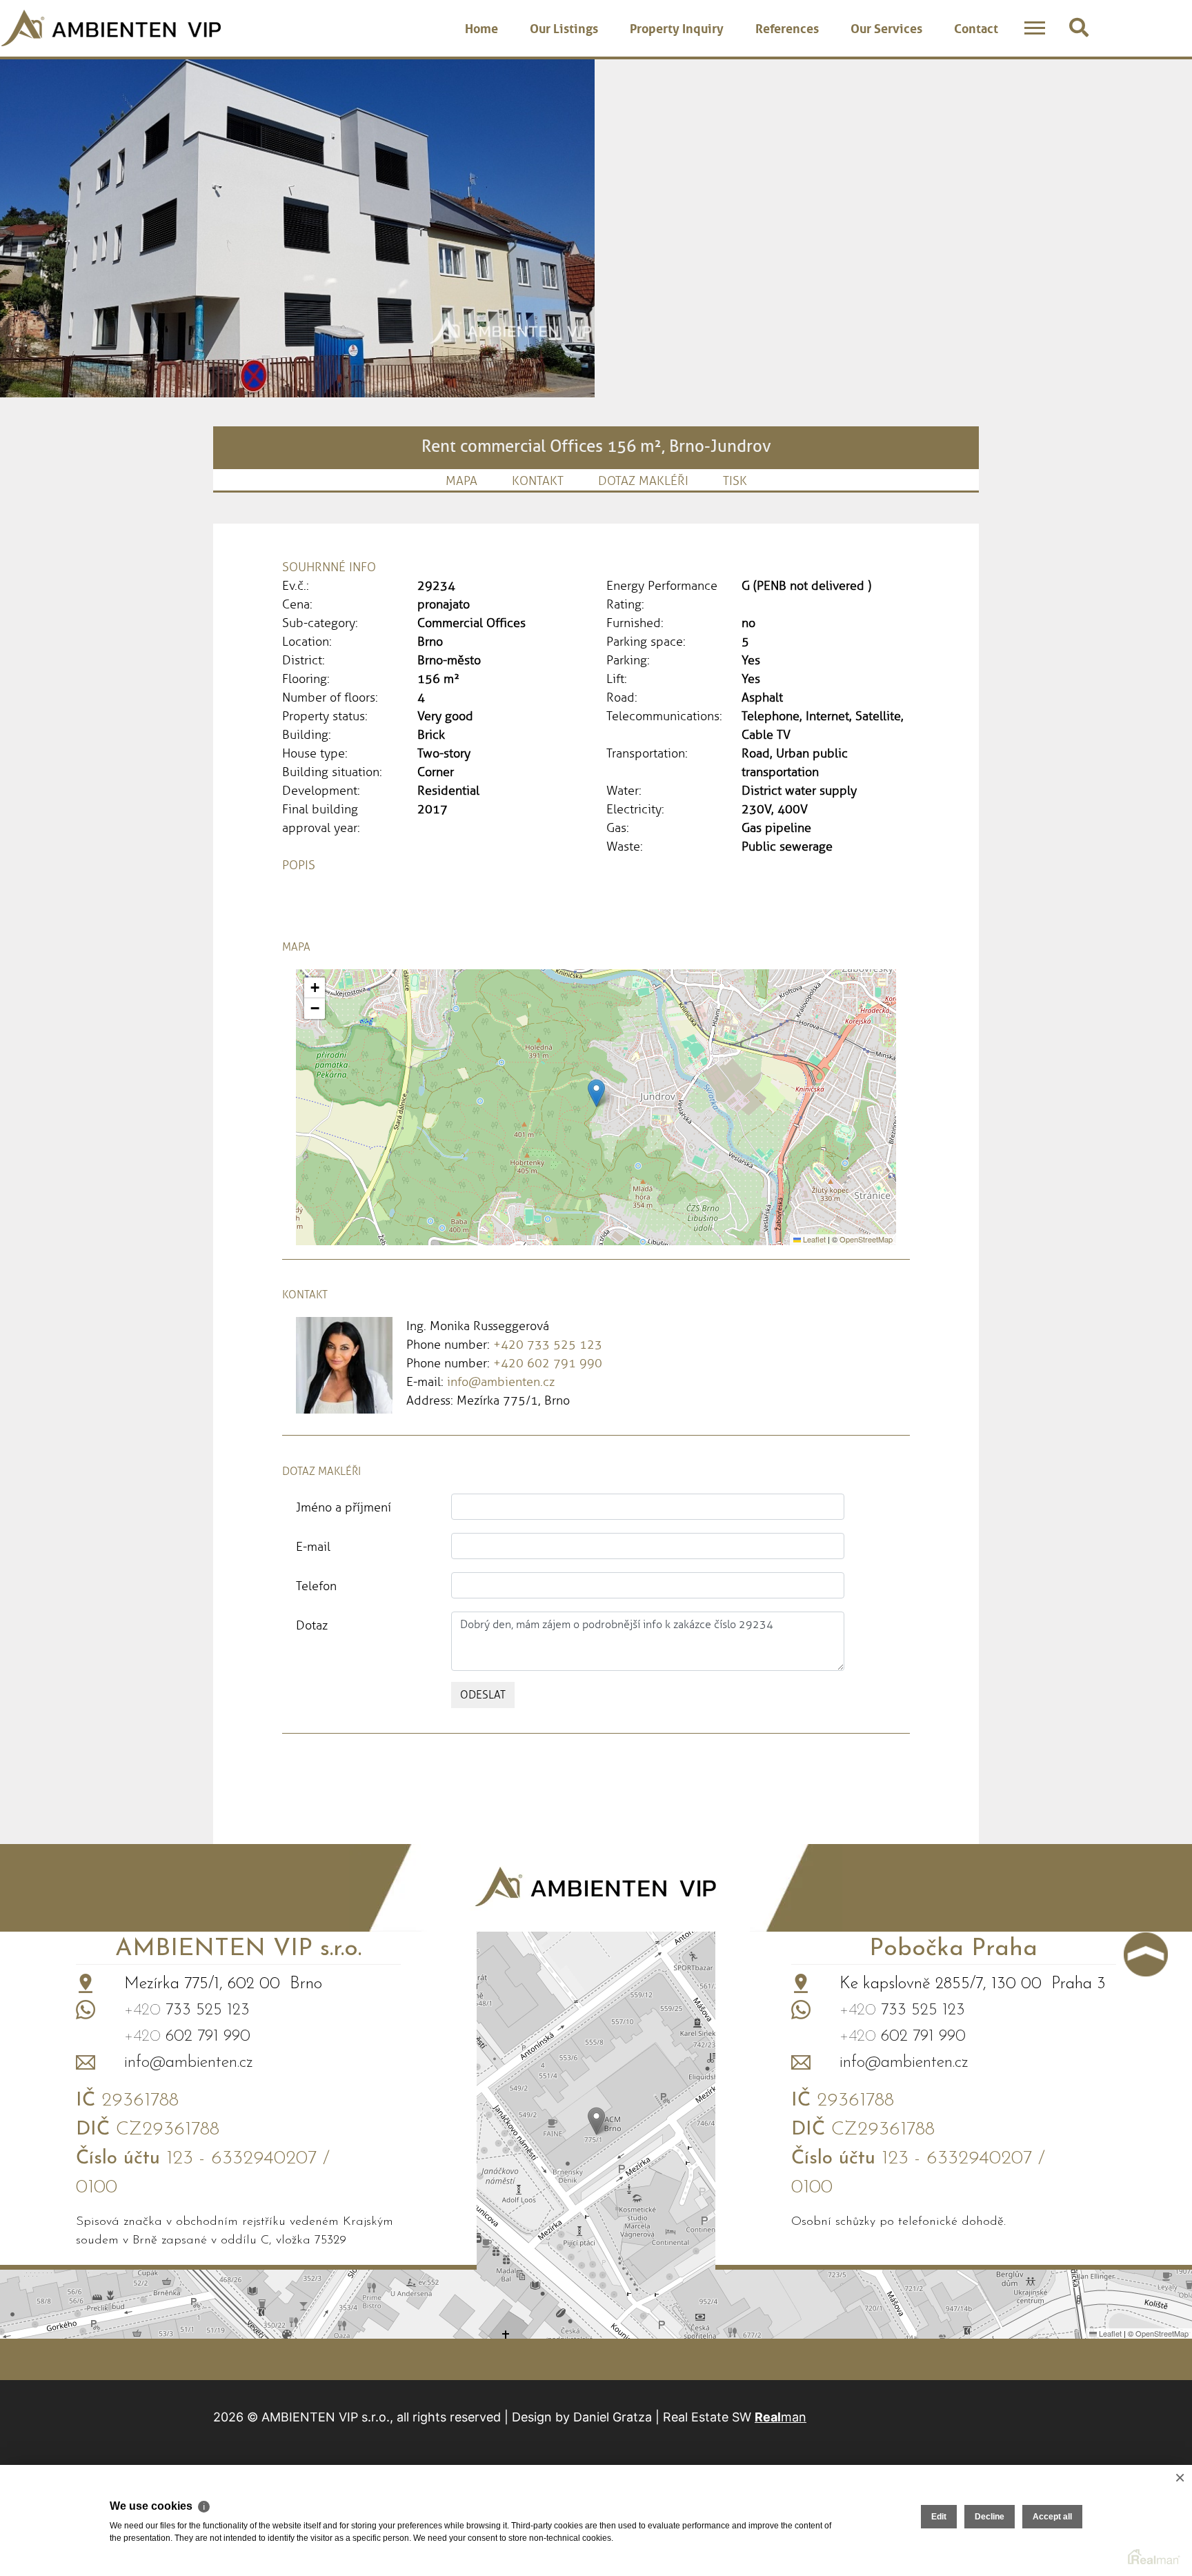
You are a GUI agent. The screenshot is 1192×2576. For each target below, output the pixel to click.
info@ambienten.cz (501, 1382)
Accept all (1052, 2517)
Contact (976, 27)
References (787, 27)
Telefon (316, 1586)
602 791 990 (187, 2037)
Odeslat (483, 1695)
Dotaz (312, 1625)
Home (481, 27)
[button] (596, 1093)
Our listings (564, 27)
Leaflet (813, 1239)
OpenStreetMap (866, 1239)
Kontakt (538, 481)
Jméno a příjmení (344, 1507)
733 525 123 (187, 2010)
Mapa (461, 481)
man (781, 2417)
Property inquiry (677, 27)
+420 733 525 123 (548, 1345)
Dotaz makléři (643, 481)
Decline (990, 2517)
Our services (886, 27)
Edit (939, 2517)
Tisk (735, 481)
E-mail (313, 1547)
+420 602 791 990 (548, 1363)
